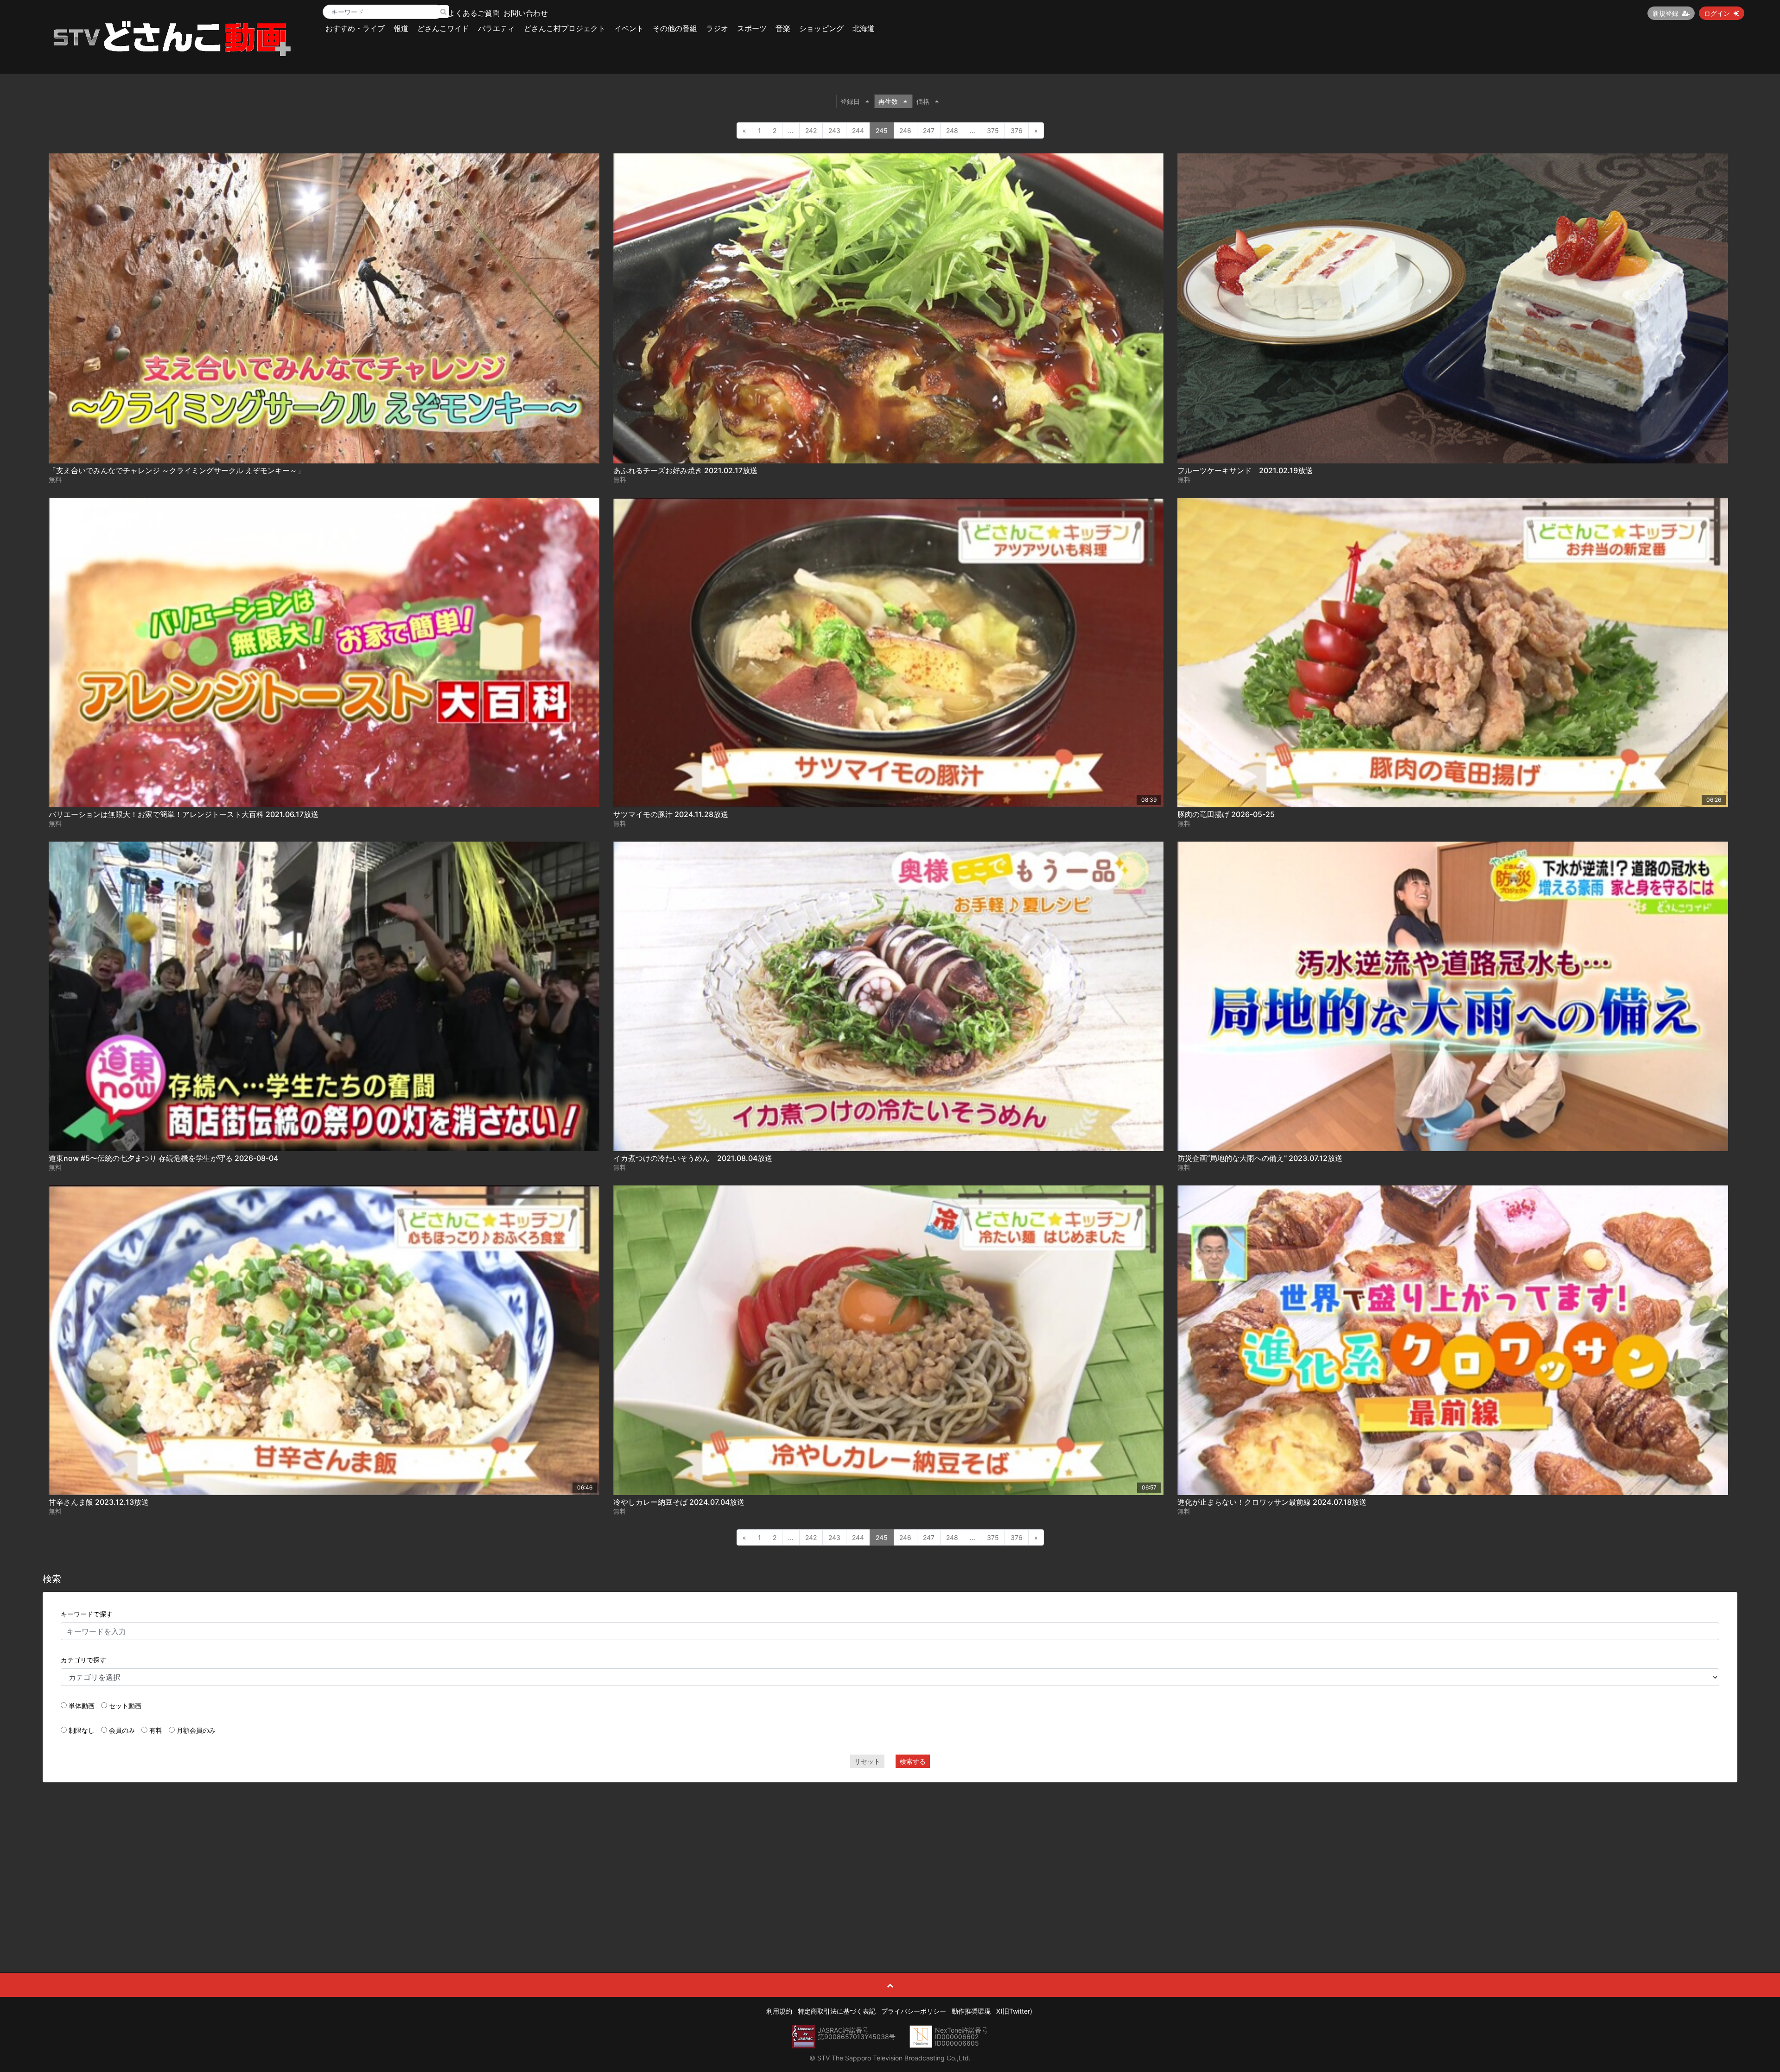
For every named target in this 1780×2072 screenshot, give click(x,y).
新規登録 (1666, 13)
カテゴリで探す (83, 1660)
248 (952, 130)
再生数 (888, 101)
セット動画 (125, 1706)
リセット (867, 1761)
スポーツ (752, 28)
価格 (923, 101)
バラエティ (496, 28)
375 (993, 130)
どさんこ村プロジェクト (565, 28)
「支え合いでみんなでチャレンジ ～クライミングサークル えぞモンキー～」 (177, 470)
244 (858, 130)
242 (811, 130)
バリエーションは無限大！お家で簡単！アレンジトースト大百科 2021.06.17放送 (184, 814)
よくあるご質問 (474, 13)
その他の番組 (675, 28)
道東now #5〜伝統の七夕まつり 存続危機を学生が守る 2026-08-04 (163, 1158)
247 (929, 130)
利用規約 (779, 2011)
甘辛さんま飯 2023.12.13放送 (99, 1502)
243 (834, 130)
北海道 (864, 28)
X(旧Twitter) (1014, 2011)
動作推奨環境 (971, 2011)
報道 (401, 28)
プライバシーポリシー (914, 2011)
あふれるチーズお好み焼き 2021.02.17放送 (685, 470)
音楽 (783, 28)
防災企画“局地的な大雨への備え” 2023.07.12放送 (1260, 1158)
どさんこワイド (443, 28)
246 (905, 130)
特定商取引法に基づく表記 (837, 2011)
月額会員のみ (196, 1730)
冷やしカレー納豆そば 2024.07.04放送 (679, 1502)
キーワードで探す (87, 1614)
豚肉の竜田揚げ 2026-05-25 (1226, 814)
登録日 (850, 101)
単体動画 (82, 1706)
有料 (156, 1730)
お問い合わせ (526, 13)
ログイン (1717, 13)
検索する (913, 1761)
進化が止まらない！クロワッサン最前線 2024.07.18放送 (1272, 1502)
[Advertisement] (890, 1857)
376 (1017, 130)
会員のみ (122, 1730)
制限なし (82, 1730)
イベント (629, 28)
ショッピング (821, 28)
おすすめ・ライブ (355, 28)
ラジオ (717, 28)
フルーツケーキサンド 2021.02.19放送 (1245, 470)
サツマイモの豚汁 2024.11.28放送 (671, 814)
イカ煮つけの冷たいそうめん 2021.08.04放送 (693, 1158)
